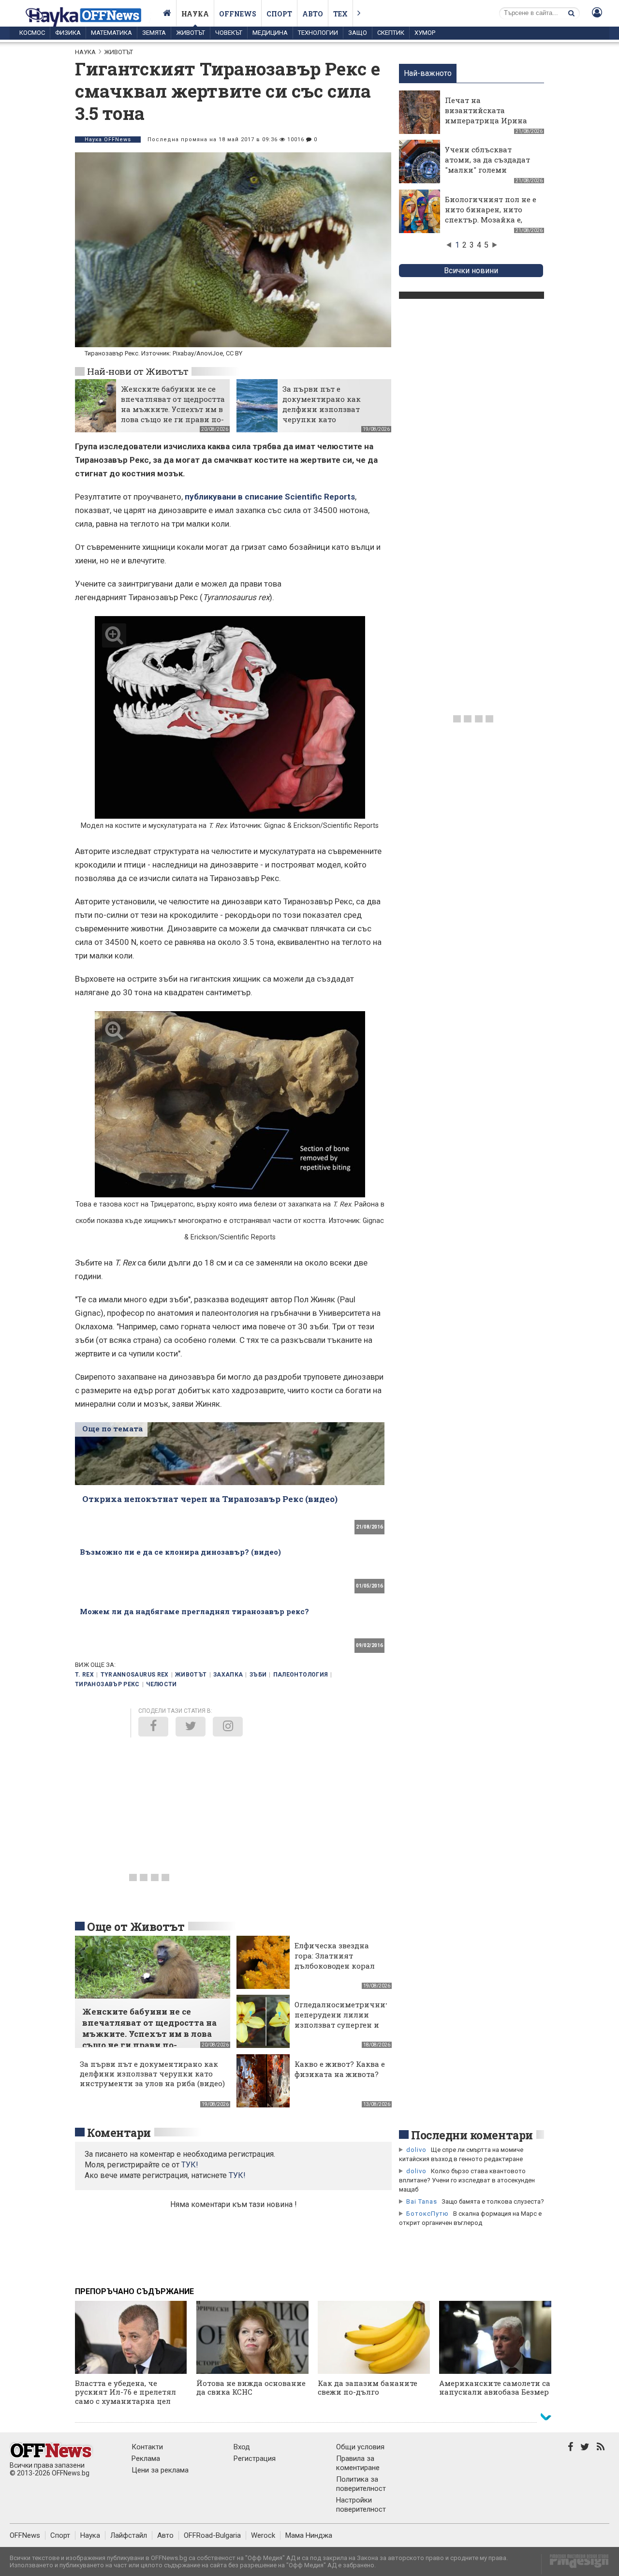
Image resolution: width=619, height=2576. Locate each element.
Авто (313, 14)
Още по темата (112, 1428)
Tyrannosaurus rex (135, 1675)
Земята (154, 33)
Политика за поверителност (361, 2484)
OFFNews (25, 2535)
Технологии (318, 33)
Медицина (270, 33)
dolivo (416, 2150)
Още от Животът (136, 1927)
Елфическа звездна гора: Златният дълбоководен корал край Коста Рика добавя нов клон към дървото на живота (336, 1971)
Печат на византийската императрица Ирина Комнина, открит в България (486, 120)
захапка (228, 1675)
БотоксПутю (427, 2214)
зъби (258, 1675)
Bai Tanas (422, 2201)
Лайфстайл (129, 2535)
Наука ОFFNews (108, 140)
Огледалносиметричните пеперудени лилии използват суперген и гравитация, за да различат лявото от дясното (344, 2030)
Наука (195, 14)
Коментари (119, 2133)
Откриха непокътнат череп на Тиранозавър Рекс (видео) (210, 1499)
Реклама (146, 2458)
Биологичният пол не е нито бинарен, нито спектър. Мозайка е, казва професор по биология (491, 220)
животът (191, 1675)
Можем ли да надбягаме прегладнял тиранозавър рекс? (194, 1611)
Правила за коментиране (358, 2463)
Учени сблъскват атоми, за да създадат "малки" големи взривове (487, 165)
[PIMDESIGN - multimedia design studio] (575, 2564)
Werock (263, 2535)
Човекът (229, 33)
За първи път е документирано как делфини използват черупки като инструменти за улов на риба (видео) (330, 414)
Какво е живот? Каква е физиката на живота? (340, 2069)
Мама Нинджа (309, 2535)
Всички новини (471, 271)
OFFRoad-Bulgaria (212, 2535)
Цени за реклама (160, 2470)
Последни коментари (472, 2135)
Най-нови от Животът (138, 371)
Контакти (147, 2447)
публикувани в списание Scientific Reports (270, 497)
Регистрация (255, 2458)
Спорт (279, 14)
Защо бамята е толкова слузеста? (493, 2201)
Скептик (391, 33)
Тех (340, 14)
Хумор (425, 33)
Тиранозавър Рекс (107, 1684)
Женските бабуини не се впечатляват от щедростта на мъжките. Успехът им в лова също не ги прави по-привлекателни (173, 409)
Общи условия (360, 2447)
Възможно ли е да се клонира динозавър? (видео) (180, 1552)
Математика (111, 33)
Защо (358, 33)
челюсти (162, 1684)
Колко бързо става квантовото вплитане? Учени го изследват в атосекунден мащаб (467, 2180)
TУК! (190, 2165)
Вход (242, 2447)
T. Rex (84, 1675)
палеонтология (301, 1675)
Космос (32, 33)
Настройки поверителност (361, 2505)
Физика (68, 33)
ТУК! (237, 2175)
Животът (191, 33)
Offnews (238, 14)
